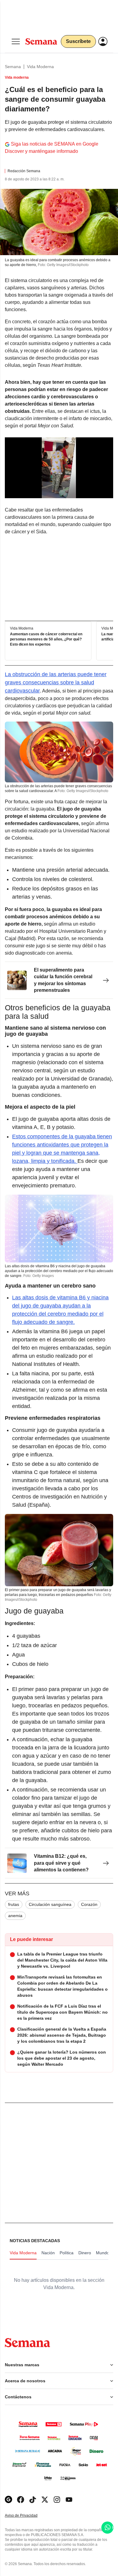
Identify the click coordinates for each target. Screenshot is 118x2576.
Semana (13, 67)
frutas (14, 1904)
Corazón (89, 1904)
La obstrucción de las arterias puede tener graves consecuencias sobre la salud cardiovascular (56, 683)
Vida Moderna (40, 67)
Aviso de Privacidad (28, 2516)
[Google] (8, 2500)
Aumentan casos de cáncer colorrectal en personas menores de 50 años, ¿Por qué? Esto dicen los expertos (46, 639)
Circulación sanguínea (50, 1904)
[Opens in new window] (21, 2500)
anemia (15, 1916)
